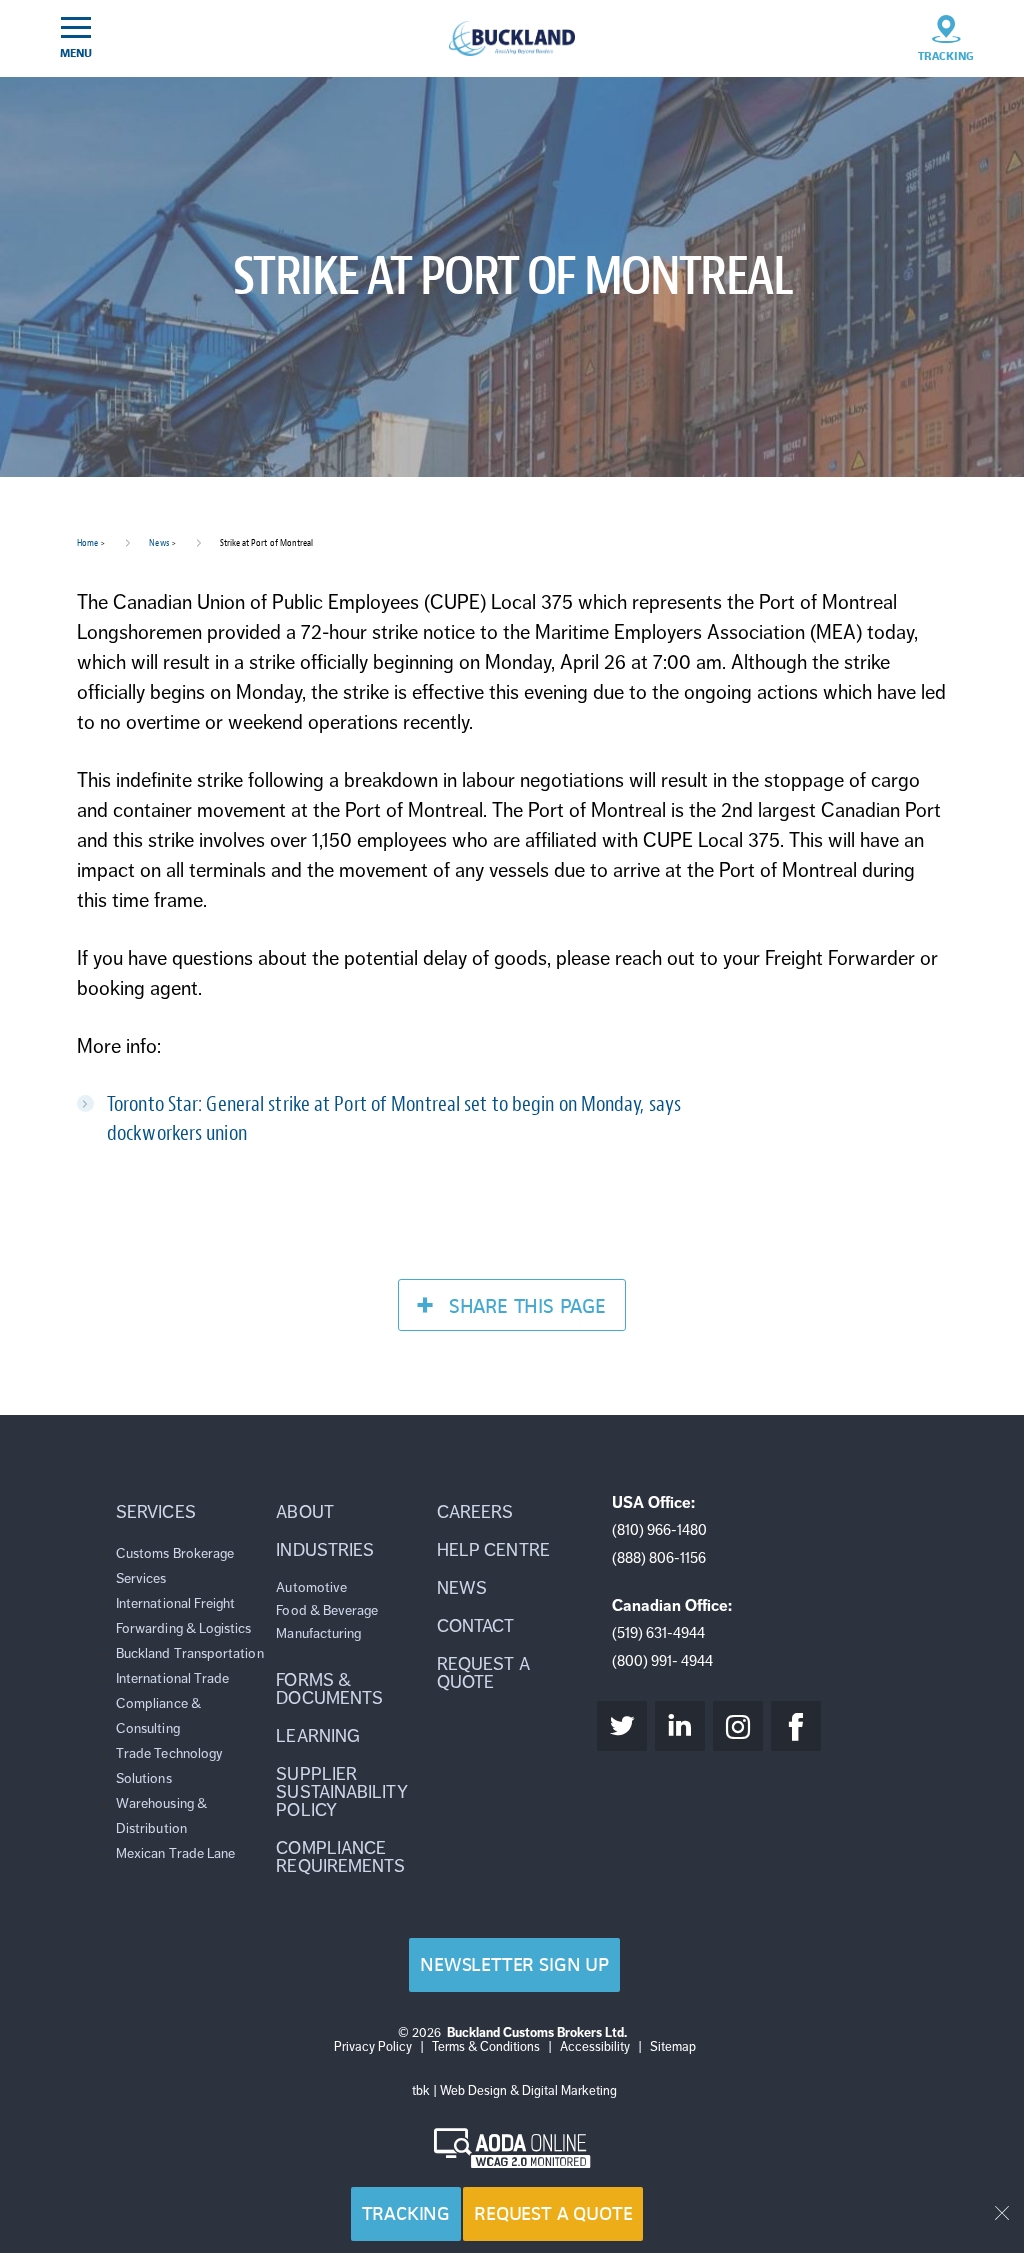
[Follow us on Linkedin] (680, 1726)
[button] (191, 1512)
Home (87, 542)
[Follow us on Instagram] (738, 1726)
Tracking (406, 2213)
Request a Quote (553, 2213)
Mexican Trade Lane (175, 1853)
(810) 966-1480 (659, 1530)
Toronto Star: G (162, 1104)
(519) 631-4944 (658, 1633)
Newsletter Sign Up (514, 1964)
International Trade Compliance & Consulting (172, 1703)
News (158, 542)
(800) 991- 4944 (662, 1661)
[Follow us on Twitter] (622, 1726)
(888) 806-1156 (659, 1558)
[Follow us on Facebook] (796, 1726)
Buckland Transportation (190, 1653)
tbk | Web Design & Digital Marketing (514, 2091)
